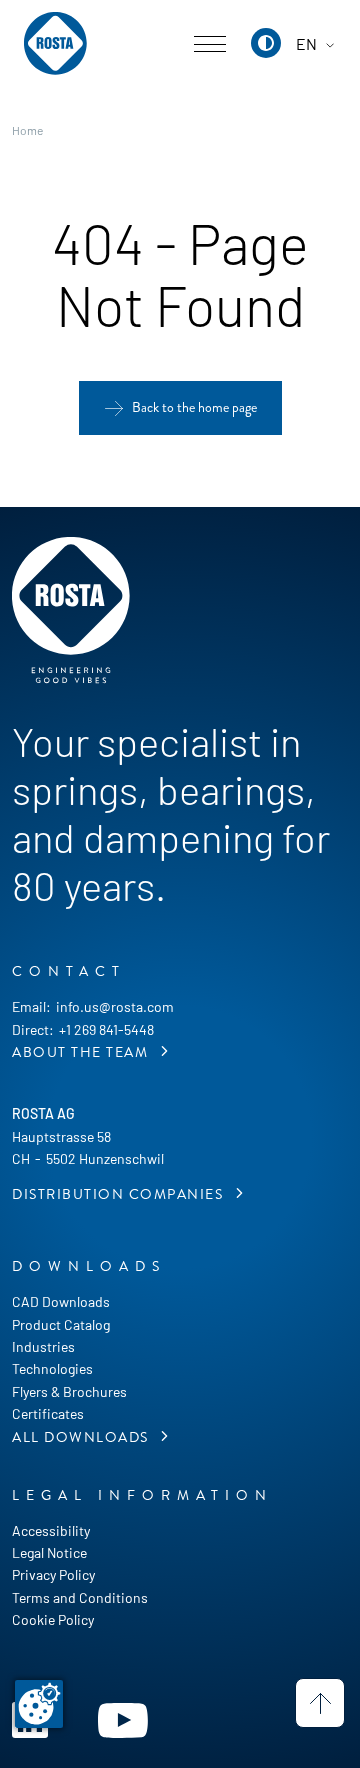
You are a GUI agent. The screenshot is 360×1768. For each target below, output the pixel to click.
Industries (43, 1346)
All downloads (82, 1437)
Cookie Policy (53, 1619)
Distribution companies (120, 1194)
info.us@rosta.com (115, 1006)
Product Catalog (61, 1324)
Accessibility (51, 1530)
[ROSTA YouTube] (123, 1717)
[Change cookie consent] (39, 1704)
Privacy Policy (53, 1574)
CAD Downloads (61, 1301)
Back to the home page (194, 407)
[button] (266, 43)
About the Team (82, 1052)
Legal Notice (49, 1552)
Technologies (52, 1368)
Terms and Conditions (80, 1597)
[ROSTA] (55, 44)
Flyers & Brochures (69, 1391)
